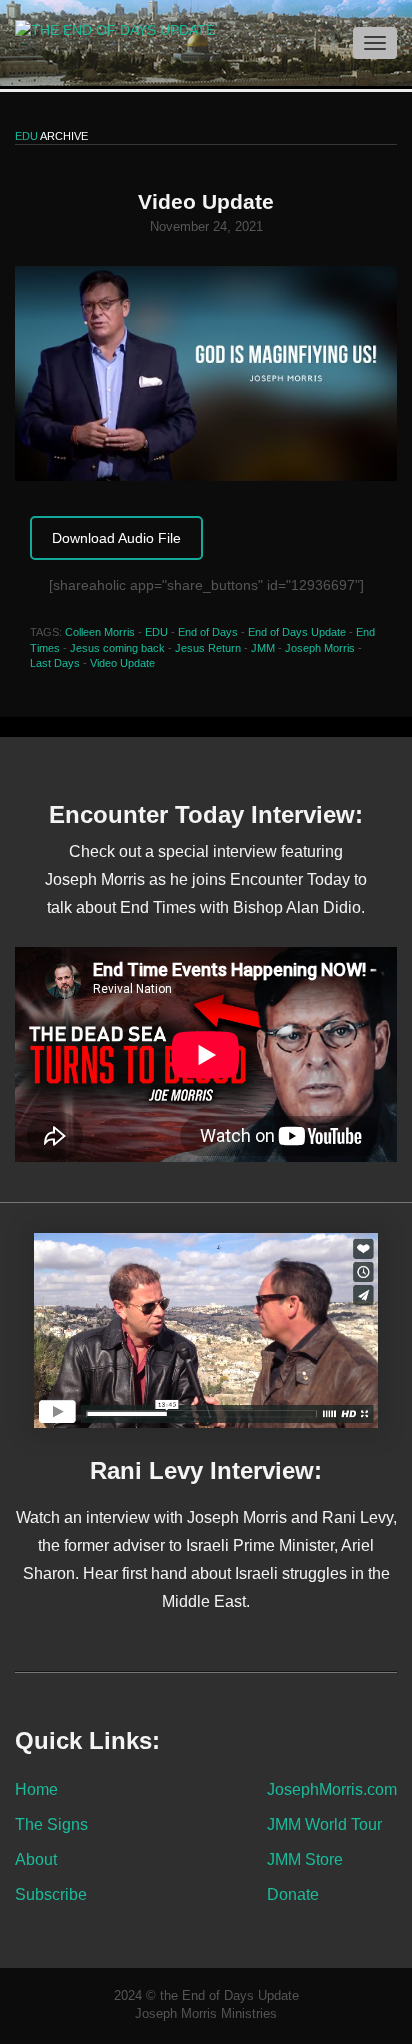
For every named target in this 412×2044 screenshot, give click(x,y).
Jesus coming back (117, 648)
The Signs (51, 1824)
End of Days (208, 632)
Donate (293, 1894)
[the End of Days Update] (107, 29)
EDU (156, 632)
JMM (263, 648)
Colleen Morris (100, 632)
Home (36, 1789)
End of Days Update (297, 632)
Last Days (55, 663)
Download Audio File (116, 538)
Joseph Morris (320, 648)
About (36, 1859)
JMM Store (305, 1859)
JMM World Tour (324, 1824)
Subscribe (51, 1894)
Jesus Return (208, 648)
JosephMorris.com (332, 1789)
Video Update (122, 663)
